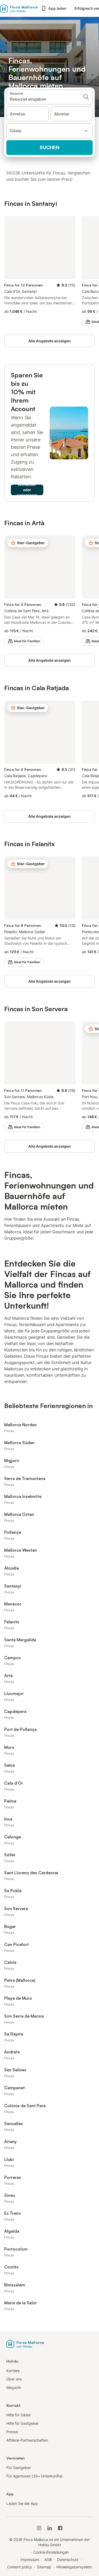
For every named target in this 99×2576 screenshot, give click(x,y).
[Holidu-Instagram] (39, 2528)
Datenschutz (68, 2560)
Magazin (14, 2387)
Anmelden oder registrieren (27, 490)
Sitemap (44, 2567)
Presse (12, 2432)
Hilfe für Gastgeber (22, 2423)
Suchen (49, 147)
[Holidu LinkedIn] (50, 2528)
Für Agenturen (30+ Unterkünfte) (34, 2476)
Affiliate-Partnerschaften (27, 2440)
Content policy (20, 2567)
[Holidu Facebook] (60, 2528)
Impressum (30, 2560)
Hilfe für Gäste (18, 2415)
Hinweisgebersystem (74, 2567)
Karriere (13, 2371)
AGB (48, 2560)
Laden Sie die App (22, 2503)
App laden (57, 8)
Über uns (14, 2379)
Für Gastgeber (19, 2468)
